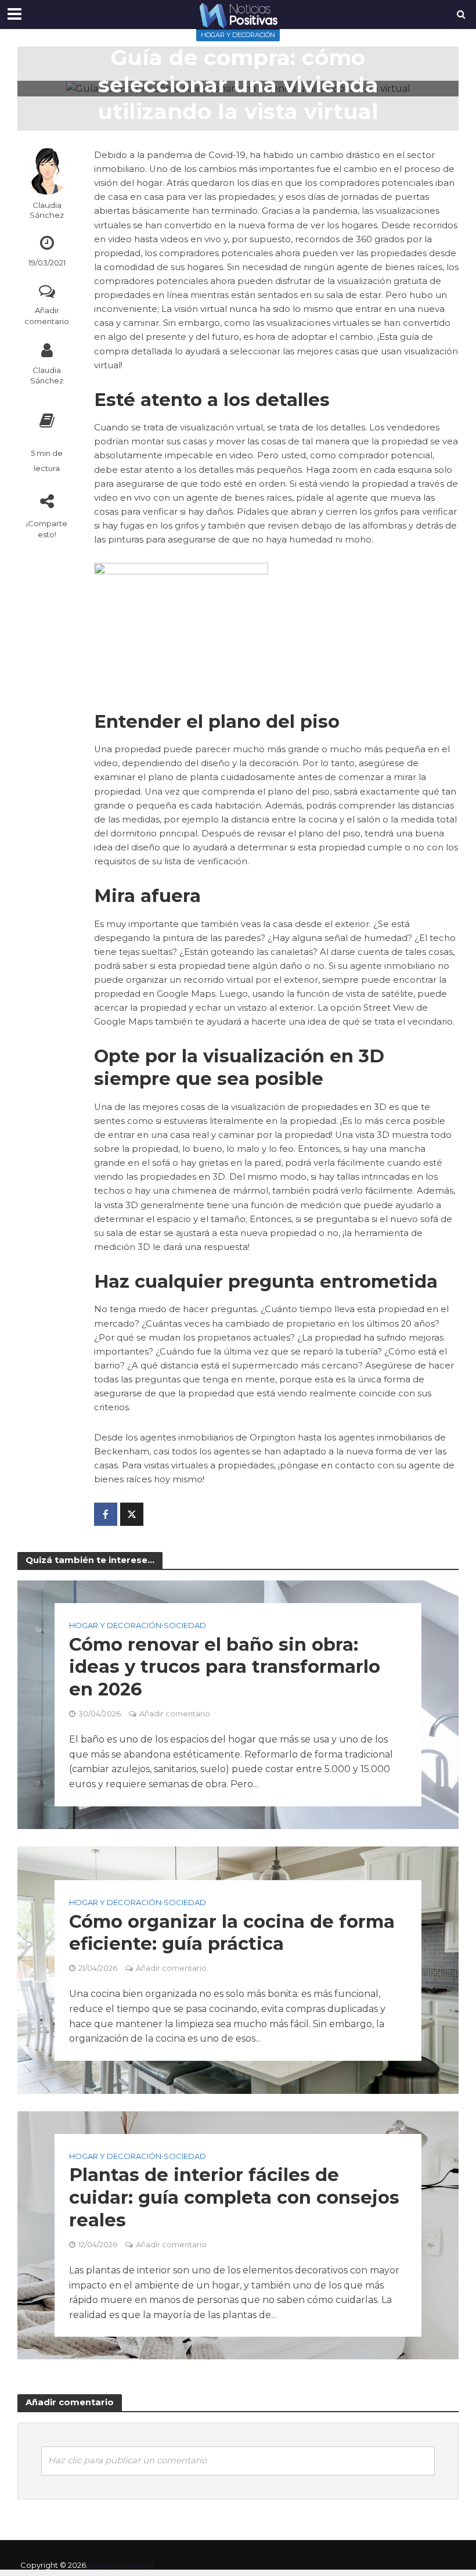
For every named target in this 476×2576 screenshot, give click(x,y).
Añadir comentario (47, 316)
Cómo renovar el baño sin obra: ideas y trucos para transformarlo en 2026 (225, 1667)
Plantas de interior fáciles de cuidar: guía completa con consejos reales (234, 2198)
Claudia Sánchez (47, 210)
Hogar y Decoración (238, 35)
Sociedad (185, 1625)
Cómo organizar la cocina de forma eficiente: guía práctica (232, 1932)
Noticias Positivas (122, 2565)
